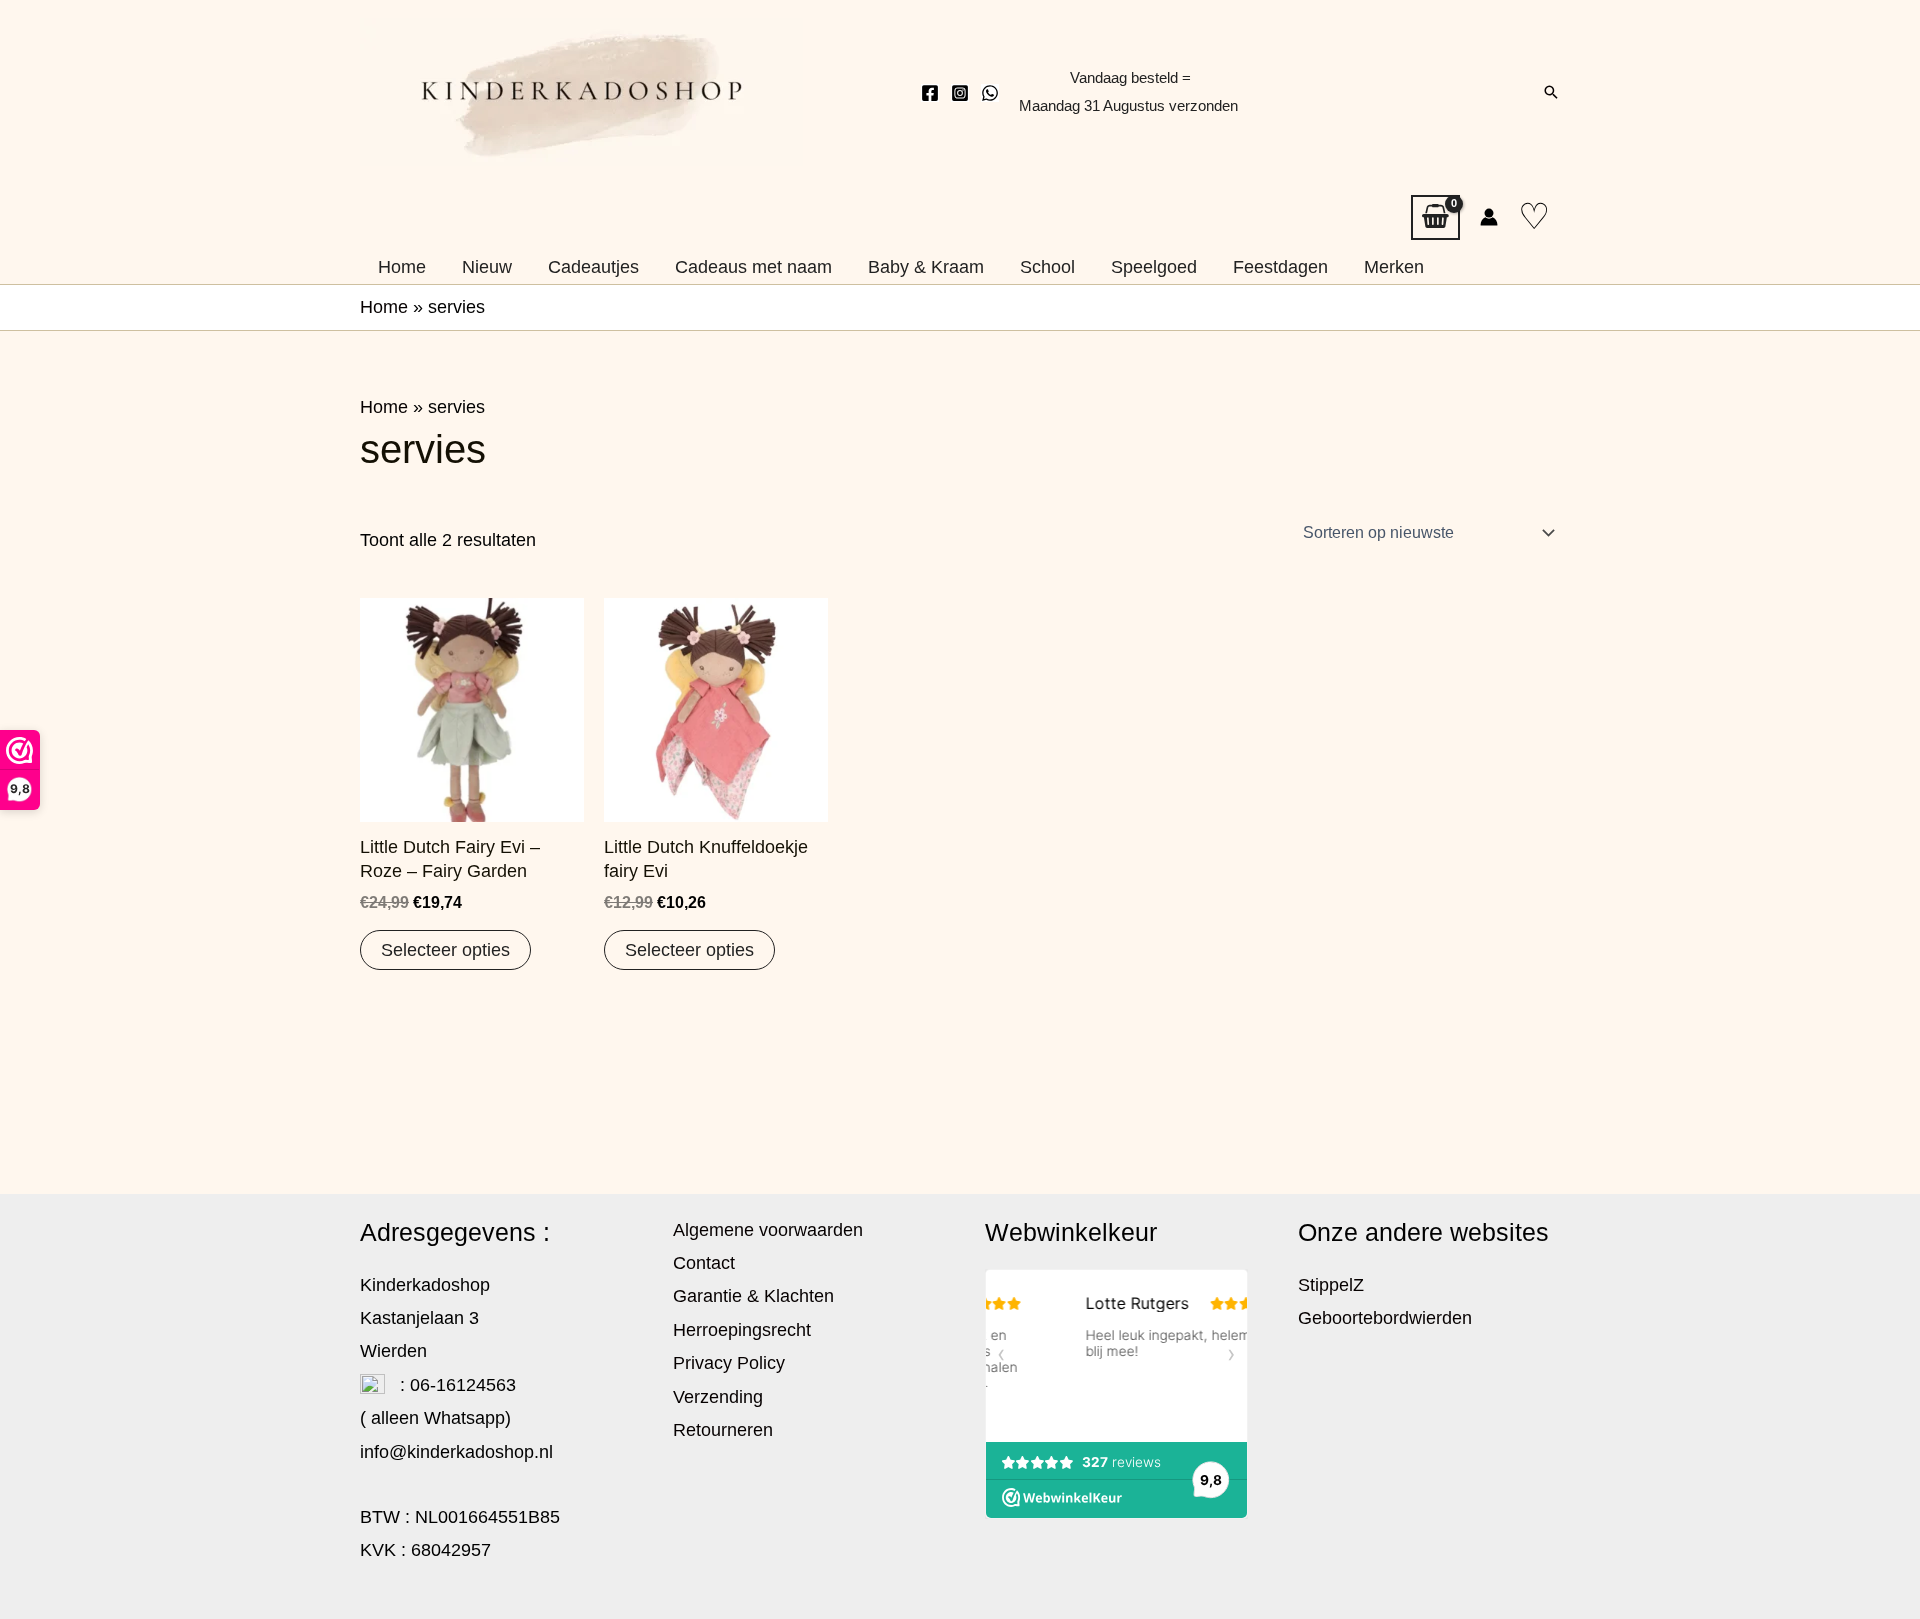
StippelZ (1331, 1285)
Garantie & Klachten (753, 1296)
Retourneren (723, 1430)
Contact (704, 1263)
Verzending (718, 1397)
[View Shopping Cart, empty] (1435, 217)
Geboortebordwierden (1385, 1318)
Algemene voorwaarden (768, 1230)
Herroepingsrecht (742, 1330)
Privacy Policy (729, 1363)
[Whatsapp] (990, 93)
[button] (1551, 92)
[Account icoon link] (1489, 217)
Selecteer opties (445, 950)
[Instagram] (960, 93)
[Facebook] (930, 93)
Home (384, 307)
